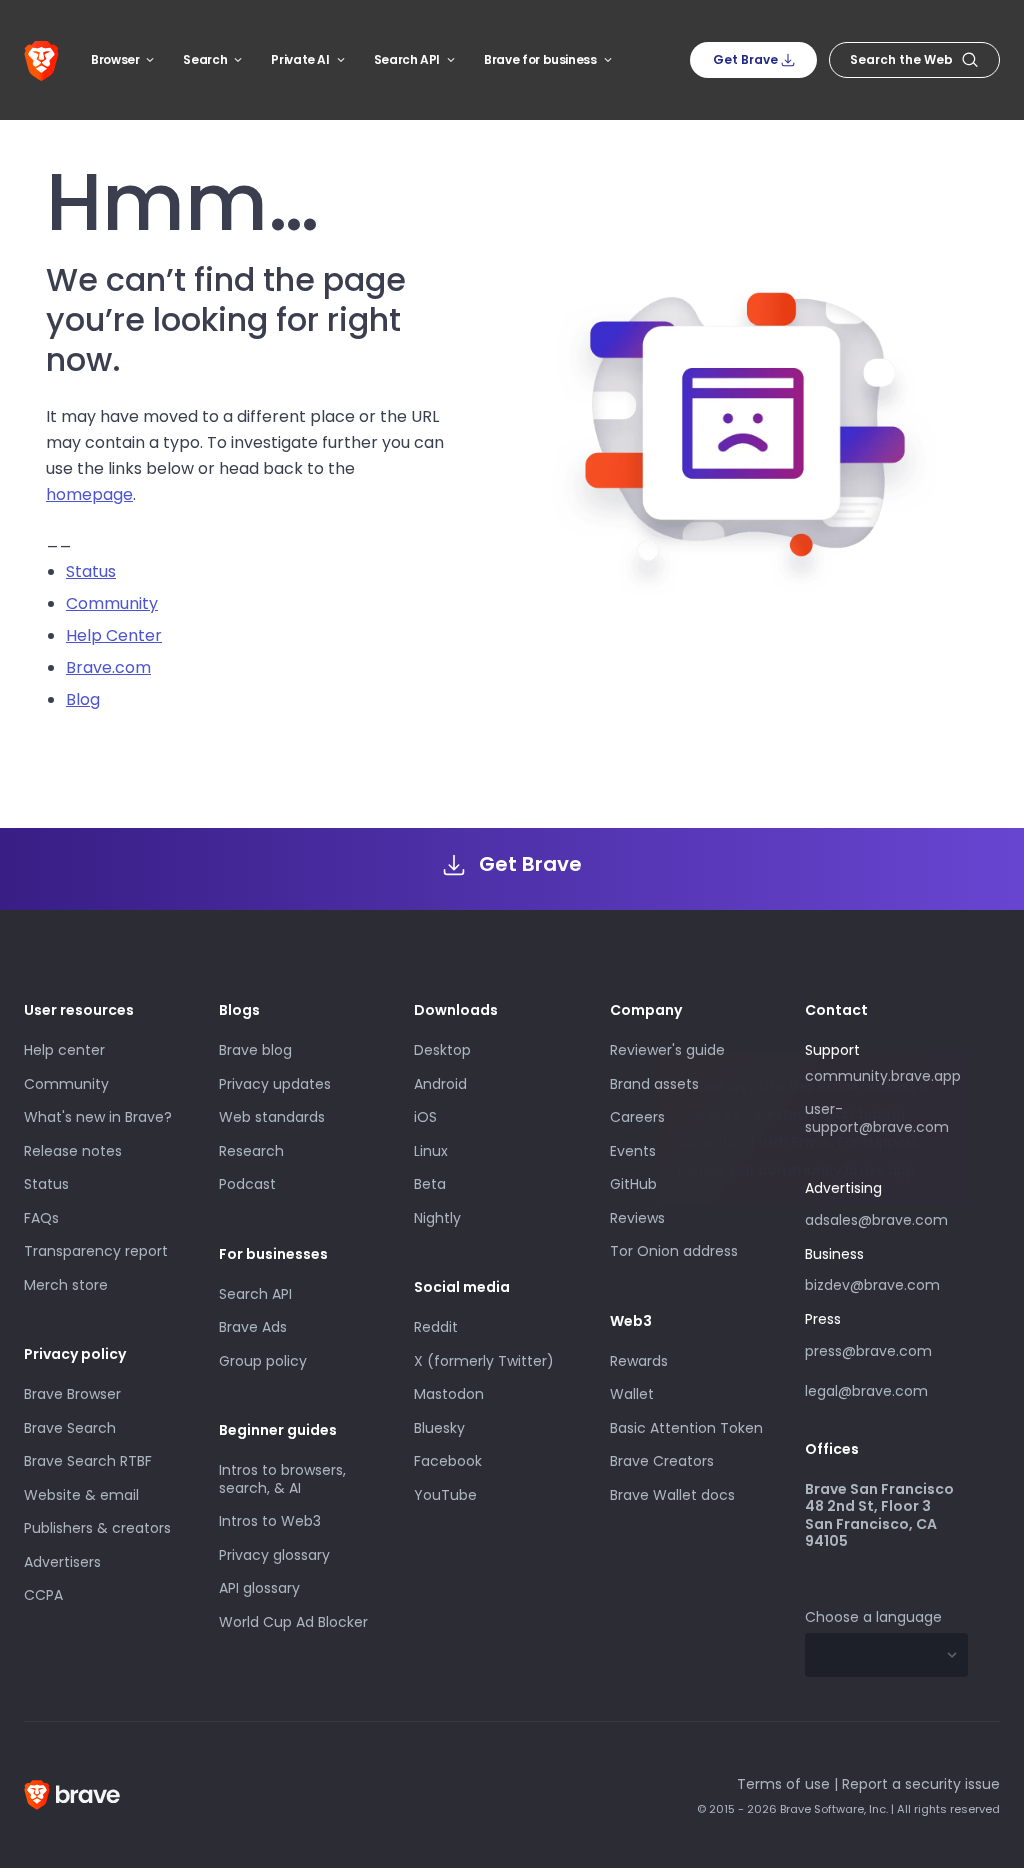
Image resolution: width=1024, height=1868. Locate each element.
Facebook (448, 1461)
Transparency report (96, 1251)
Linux (431, 1151)
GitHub (633, 1184)
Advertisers (62, 1562)
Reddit (436, 1327)
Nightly (437, 1218)
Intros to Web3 (270, 1521)
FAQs (41, 1218)
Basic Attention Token (686, 1428)
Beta (430, 1184)
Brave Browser (72, 1394)
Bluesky (439, 1428)
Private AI (300, 59)
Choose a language (873, 1617)
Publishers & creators (97, 1528)
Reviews (637, 1218)
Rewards (639, 1361)
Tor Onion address (674, 1251)
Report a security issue (921, 1784)
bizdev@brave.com (872, 1285)
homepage (89, 494)
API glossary (259, 1588)
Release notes (73, 1151)
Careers (637, 1117)
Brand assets (654, 1084)
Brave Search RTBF (88, 1461)
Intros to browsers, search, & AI (282, 1479)
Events (633, 1151)
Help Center (114, 635)
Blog (83, 699)
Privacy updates (275, 1084)
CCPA (43, 1595)
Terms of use (783, 1784)
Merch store (66, 1285)
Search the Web (901, 59)
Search (205, 59)
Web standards (272, 1117)
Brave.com (108, 667)
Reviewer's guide (667, 1050)
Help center (64, 1050)
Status (91, 571)
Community (112, 603)
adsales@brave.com (876, 1218)
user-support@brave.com (877, 1118)
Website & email (81, 1495)
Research (251, 1151)
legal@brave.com (866, 1391)
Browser (115, 59)
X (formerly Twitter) (484, 1361)
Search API (407, 59)
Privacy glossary (274, 1555)
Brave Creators (662, 1461)
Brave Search (70, 1428)
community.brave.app (883, 1076)
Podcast (247, 1184)
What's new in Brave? (98, 1117)
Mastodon (449, 1394)
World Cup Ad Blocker (293, 1622)
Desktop (442, 1050)
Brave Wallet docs (672, 1495)
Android (440, 1084)
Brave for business (540, 59)
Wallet (632, 1394)
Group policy (263, 1361)
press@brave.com (868, 1351)
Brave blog (255, 1050)
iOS (425, 1117)
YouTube (445, 1495)
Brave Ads (253, 1327)
